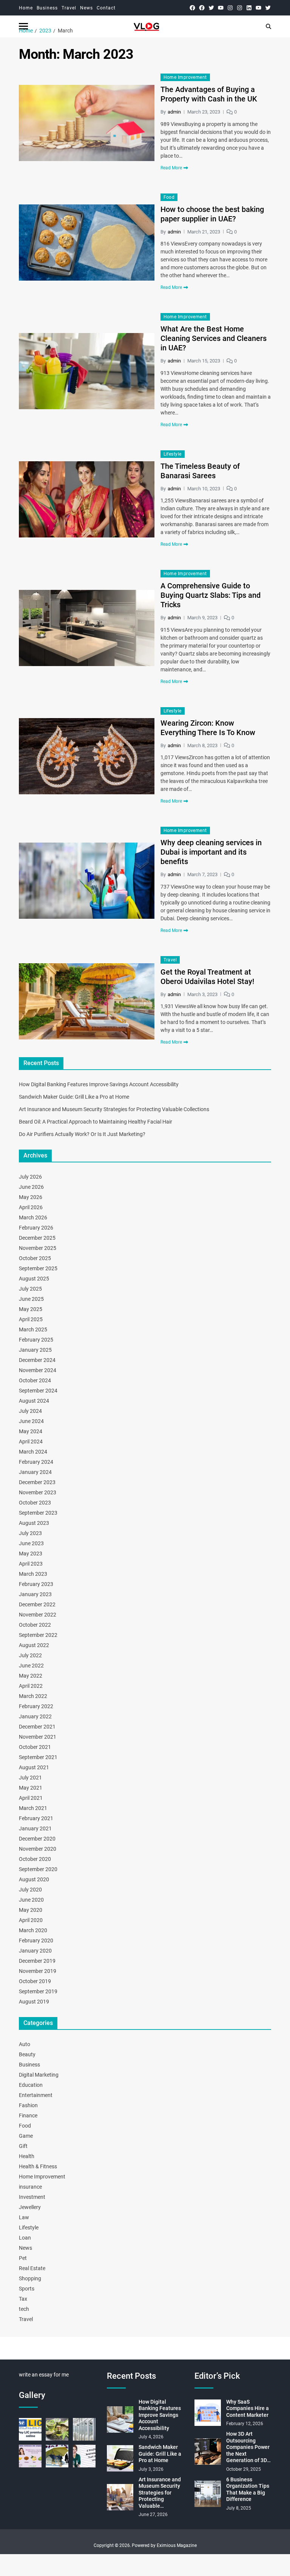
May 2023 (31, 1554)
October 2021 (35, 1747)
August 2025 (34, 1279)
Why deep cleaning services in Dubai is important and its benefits (211, 852)
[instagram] (230, 8)
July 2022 (30, 1655)
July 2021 (30, 1778)
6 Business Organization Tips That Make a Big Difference (248, 2489)
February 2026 (36, 1228)
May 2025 (31, 1309)
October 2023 (35, 1503)
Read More (171, 168)
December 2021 (37, 1727)
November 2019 (38, 1971)
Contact (106, 8)
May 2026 (31, 1197)
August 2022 (34, 1645)
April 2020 (31, 1920)
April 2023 (31, 1564)
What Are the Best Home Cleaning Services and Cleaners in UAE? (214, 338)
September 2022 (38, 1635)
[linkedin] (249, 8)
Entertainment (36, 2095)
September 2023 (38, 1513)
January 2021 (35, 1828)
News (86, 8)
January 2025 (35, 1350)
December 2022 (37, 1604)
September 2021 (38, 1757)
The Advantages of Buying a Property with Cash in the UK (209, 94)
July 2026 (30, 1177)
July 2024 (30, 1411)
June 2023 (31, 1543)
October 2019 (35, 1981)
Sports (27, 2289)
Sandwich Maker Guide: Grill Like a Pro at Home (74, 1097)
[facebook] (192, 8)
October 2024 (35, 1380)
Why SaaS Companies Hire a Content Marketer (248, 2408)
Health (27, 2156)
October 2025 (35, 1258)
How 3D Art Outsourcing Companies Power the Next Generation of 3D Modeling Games (248, 2447)
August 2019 (34, 2002)
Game (26, 2136)
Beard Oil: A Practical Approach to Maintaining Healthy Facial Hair (96, 1122)
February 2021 (36, 1818)
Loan (25, 2238)
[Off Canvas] (23, 26)
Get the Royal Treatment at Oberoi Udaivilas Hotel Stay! (207, 977)
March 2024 (33, 1452)
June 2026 (31, 1187)
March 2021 (33, 1808)
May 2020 (31, 1910)
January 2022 (35, 1716)
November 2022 (38, 1615)
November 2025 (38, 1248)
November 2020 (38, 1849)
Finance (28, 2115)
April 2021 (31, 1798)
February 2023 (36, 1584)
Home (26, 8)
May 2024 (31, 1431)
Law (24, 2217)
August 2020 (34, 1879)
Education (31, 2085)
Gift (23, 2146)
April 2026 (31, 1207)
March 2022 (33, 1696)
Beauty (27, 2054)
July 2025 (30, 1289)
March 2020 (33, 1930)
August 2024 (34, 1401)
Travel (69, 8)
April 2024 (31, 1442)
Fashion (28, 2105)
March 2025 (33, 1329)
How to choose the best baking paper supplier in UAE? (212, 214)
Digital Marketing (39, 2075)
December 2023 (37, 1482)
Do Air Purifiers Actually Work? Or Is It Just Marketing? (82, 1134)
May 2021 (31, 1788)
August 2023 (34, 1523)
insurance (30, 2187)
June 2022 (31, 1666)
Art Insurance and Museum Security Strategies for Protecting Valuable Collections (114, 1109)
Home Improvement (185, 77)
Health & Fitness (38, 2166)
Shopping (30, 2278)
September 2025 (38, 1268)
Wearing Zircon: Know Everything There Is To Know (208, 728)
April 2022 (31, 1686)
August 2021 (34, 1767)
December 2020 (37, 1839)
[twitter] (211, 8)
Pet (23, 2258)
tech (24, 2309)
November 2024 (38, 1370)
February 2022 (36, 1706)
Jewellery (30, 2207)
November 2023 (38, 1492)
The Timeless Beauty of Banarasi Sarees (200, 471)
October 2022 (35, 1625)
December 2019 (37, 1961)
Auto (25, 2044)
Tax (23, 2299)
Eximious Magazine (177, 2545)
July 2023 (30, 1533)
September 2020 (38, 1869)
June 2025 (31, 1299)
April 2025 (31, 1319)
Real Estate (32, 2268)
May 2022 (31, 1676)
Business (47, 8)
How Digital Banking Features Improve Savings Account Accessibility (99, 1084)
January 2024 (35, 1472)
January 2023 (35, 1594)
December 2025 (37, 1238)
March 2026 (33, 1217)
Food (169, 197)
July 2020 (30, 1890)
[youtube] (221, 8)
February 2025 (36, 1340)
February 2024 (36, 1462)
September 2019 (38, 1991)
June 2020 (31, 1900)
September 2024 (38, 1391)
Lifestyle (173, 454)
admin (174, 112)
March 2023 (33, 1574)
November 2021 (38, 1737)
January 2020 (35, 1951)
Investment (32, 2197)
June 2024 (31, 1421)
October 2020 (35, 1859)
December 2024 (37, 1360)
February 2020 (36, 1940)
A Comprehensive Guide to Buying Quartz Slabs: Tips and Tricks (211, 595)
